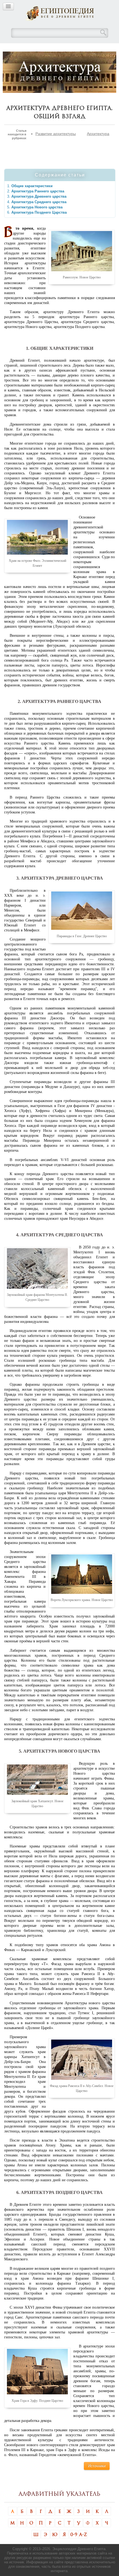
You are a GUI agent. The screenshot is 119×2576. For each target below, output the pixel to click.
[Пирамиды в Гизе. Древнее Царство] (82, 910)
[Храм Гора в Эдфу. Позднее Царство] (37, 2371)
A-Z (83, 2534)
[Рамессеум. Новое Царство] (82, 251)
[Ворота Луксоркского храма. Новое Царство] (82, 1574)
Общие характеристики (32, 186)
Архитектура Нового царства (37, 207)
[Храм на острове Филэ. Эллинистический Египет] (37, 537)
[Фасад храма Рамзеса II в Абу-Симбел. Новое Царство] (82, 2059)
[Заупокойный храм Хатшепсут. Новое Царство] (37, 1779)
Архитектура (98, 134)
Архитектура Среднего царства (39, 202)
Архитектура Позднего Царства (39, 212)
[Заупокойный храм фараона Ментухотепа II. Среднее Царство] (37, 1268)
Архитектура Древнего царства (39, 196)
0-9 (74, 2534)
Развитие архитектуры (56, 134)
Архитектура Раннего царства (38, 191)
